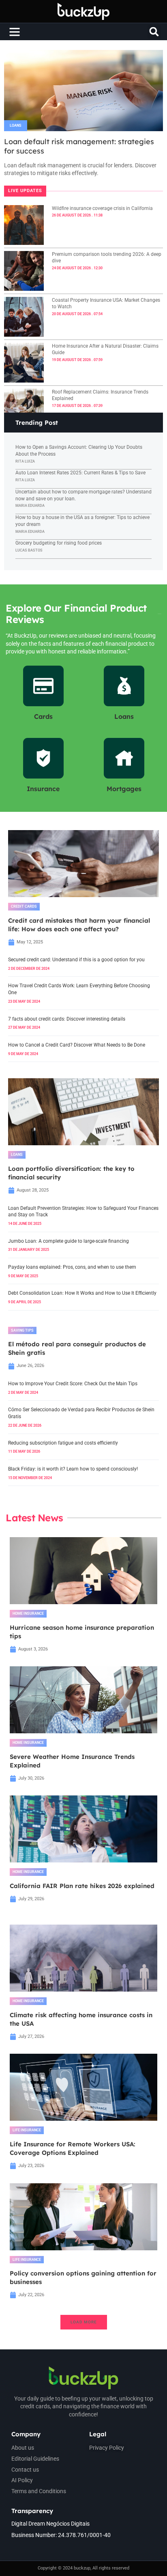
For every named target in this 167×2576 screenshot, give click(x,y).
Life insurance (27, 2130)
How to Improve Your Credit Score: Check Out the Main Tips (73, 1384)
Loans (16, 125)
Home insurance (28, 1614)
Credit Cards (24, 906)
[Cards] (43, 686)
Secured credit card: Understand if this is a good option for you (76, 960)
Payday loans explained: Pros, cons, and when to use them (72, 1267)
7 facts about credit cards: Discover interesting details (67, 1019)
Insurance (43, 789)
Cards (43, 716)
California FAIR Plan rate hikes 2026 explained (82, 1886)
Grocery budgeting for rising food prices (59, 543)
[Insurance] (43, 758)
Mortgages (124, 789)
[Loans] (124, 686)
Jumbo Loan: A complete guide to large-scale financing (69, 1241)
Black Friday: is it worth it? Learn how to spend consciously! (73, 1469)
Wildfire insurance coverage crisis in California (102, 208)
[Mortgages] (124, 758)
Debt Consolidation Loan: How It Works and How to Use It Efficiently (82, 1293)
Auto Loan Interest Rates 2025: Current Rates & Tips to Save (80, 473)
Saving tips (22, 1330)
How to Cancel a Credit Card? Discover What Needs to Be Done (77, 1045)
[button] (15, 32)
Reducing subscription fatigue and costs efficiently (63, 1443)
